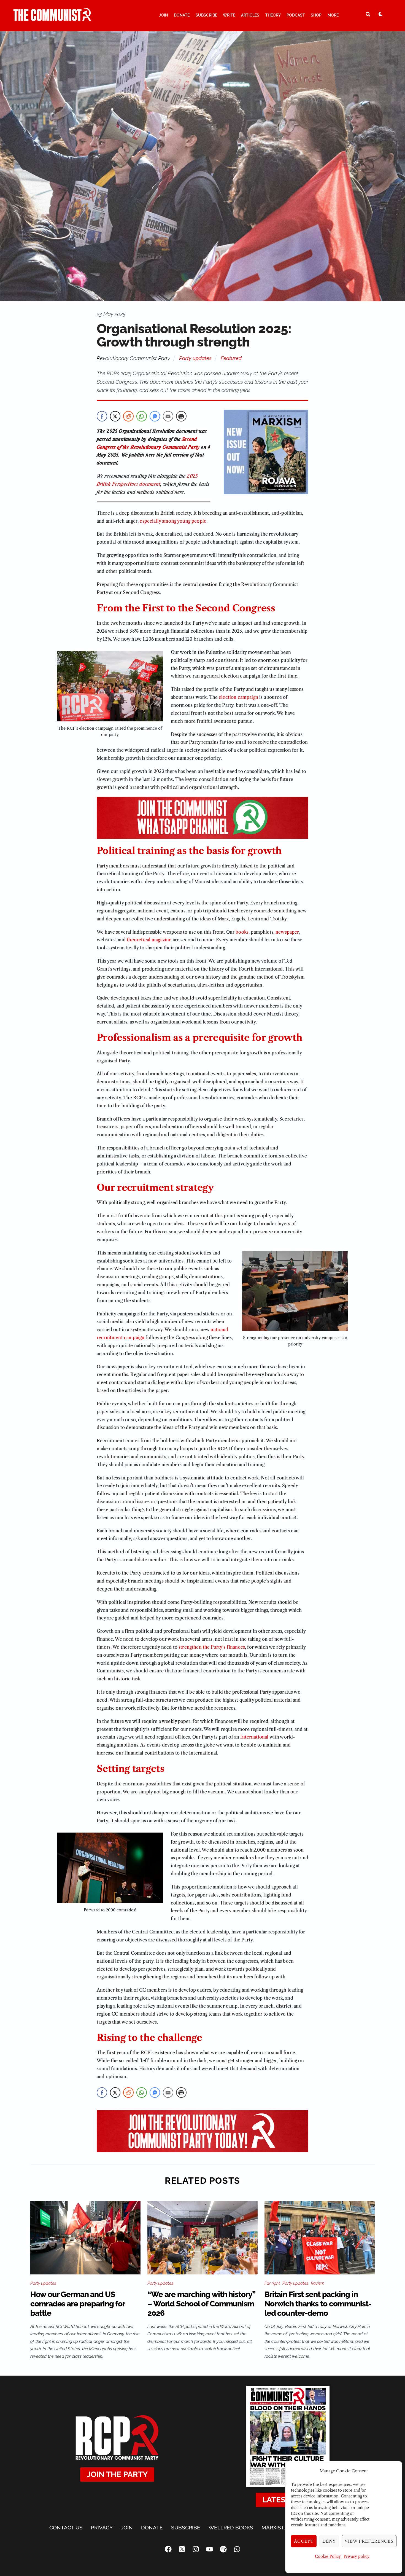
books (242, 932)
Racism (318, 2283)
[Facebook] (168, 2549)
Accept (304, 2541)
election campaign (238, 697)
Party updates (195, 358)
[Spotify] (223, 2549)
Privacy (102, 2527)
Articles (250, 15)
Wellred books (231, 2527)
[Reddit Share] (128, 416)
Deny (329, 2541)
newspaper (287, 932)
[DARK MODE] (380, 14)
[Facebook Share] (102, 416)
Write (229, 15)
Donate (182, 15)
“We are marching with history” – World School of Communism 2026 (201, 2304)
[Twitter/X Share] (115, 416)
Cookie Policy (328, 2556)
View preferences (369, 2541)
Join (164, 15)
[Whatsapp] (237, 2549)
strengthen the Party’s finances (212, 1647)
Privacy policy (357, 2556)
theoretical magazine (149, 940)
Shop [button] (316, 15)
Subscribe (206, 15)
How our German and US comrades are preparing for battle (78, 2304)
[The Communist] (52, 18)
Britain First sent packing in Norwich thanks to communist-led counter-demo (318, 2304)
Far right (272, 2283)
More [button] (333, 15)
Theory (273, 15)
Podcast (296, 15)
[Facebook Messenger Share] (155, 416)
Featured (231, 358)
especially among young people (173, 521)
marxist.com (279, 2527)
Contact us (66, 2527)
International (254, 1737)
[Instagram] (196, 2549)
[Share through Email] (168, 416)
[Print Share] (181, 416)
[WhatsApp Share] (142, 416)
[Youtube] (209, 2549)
